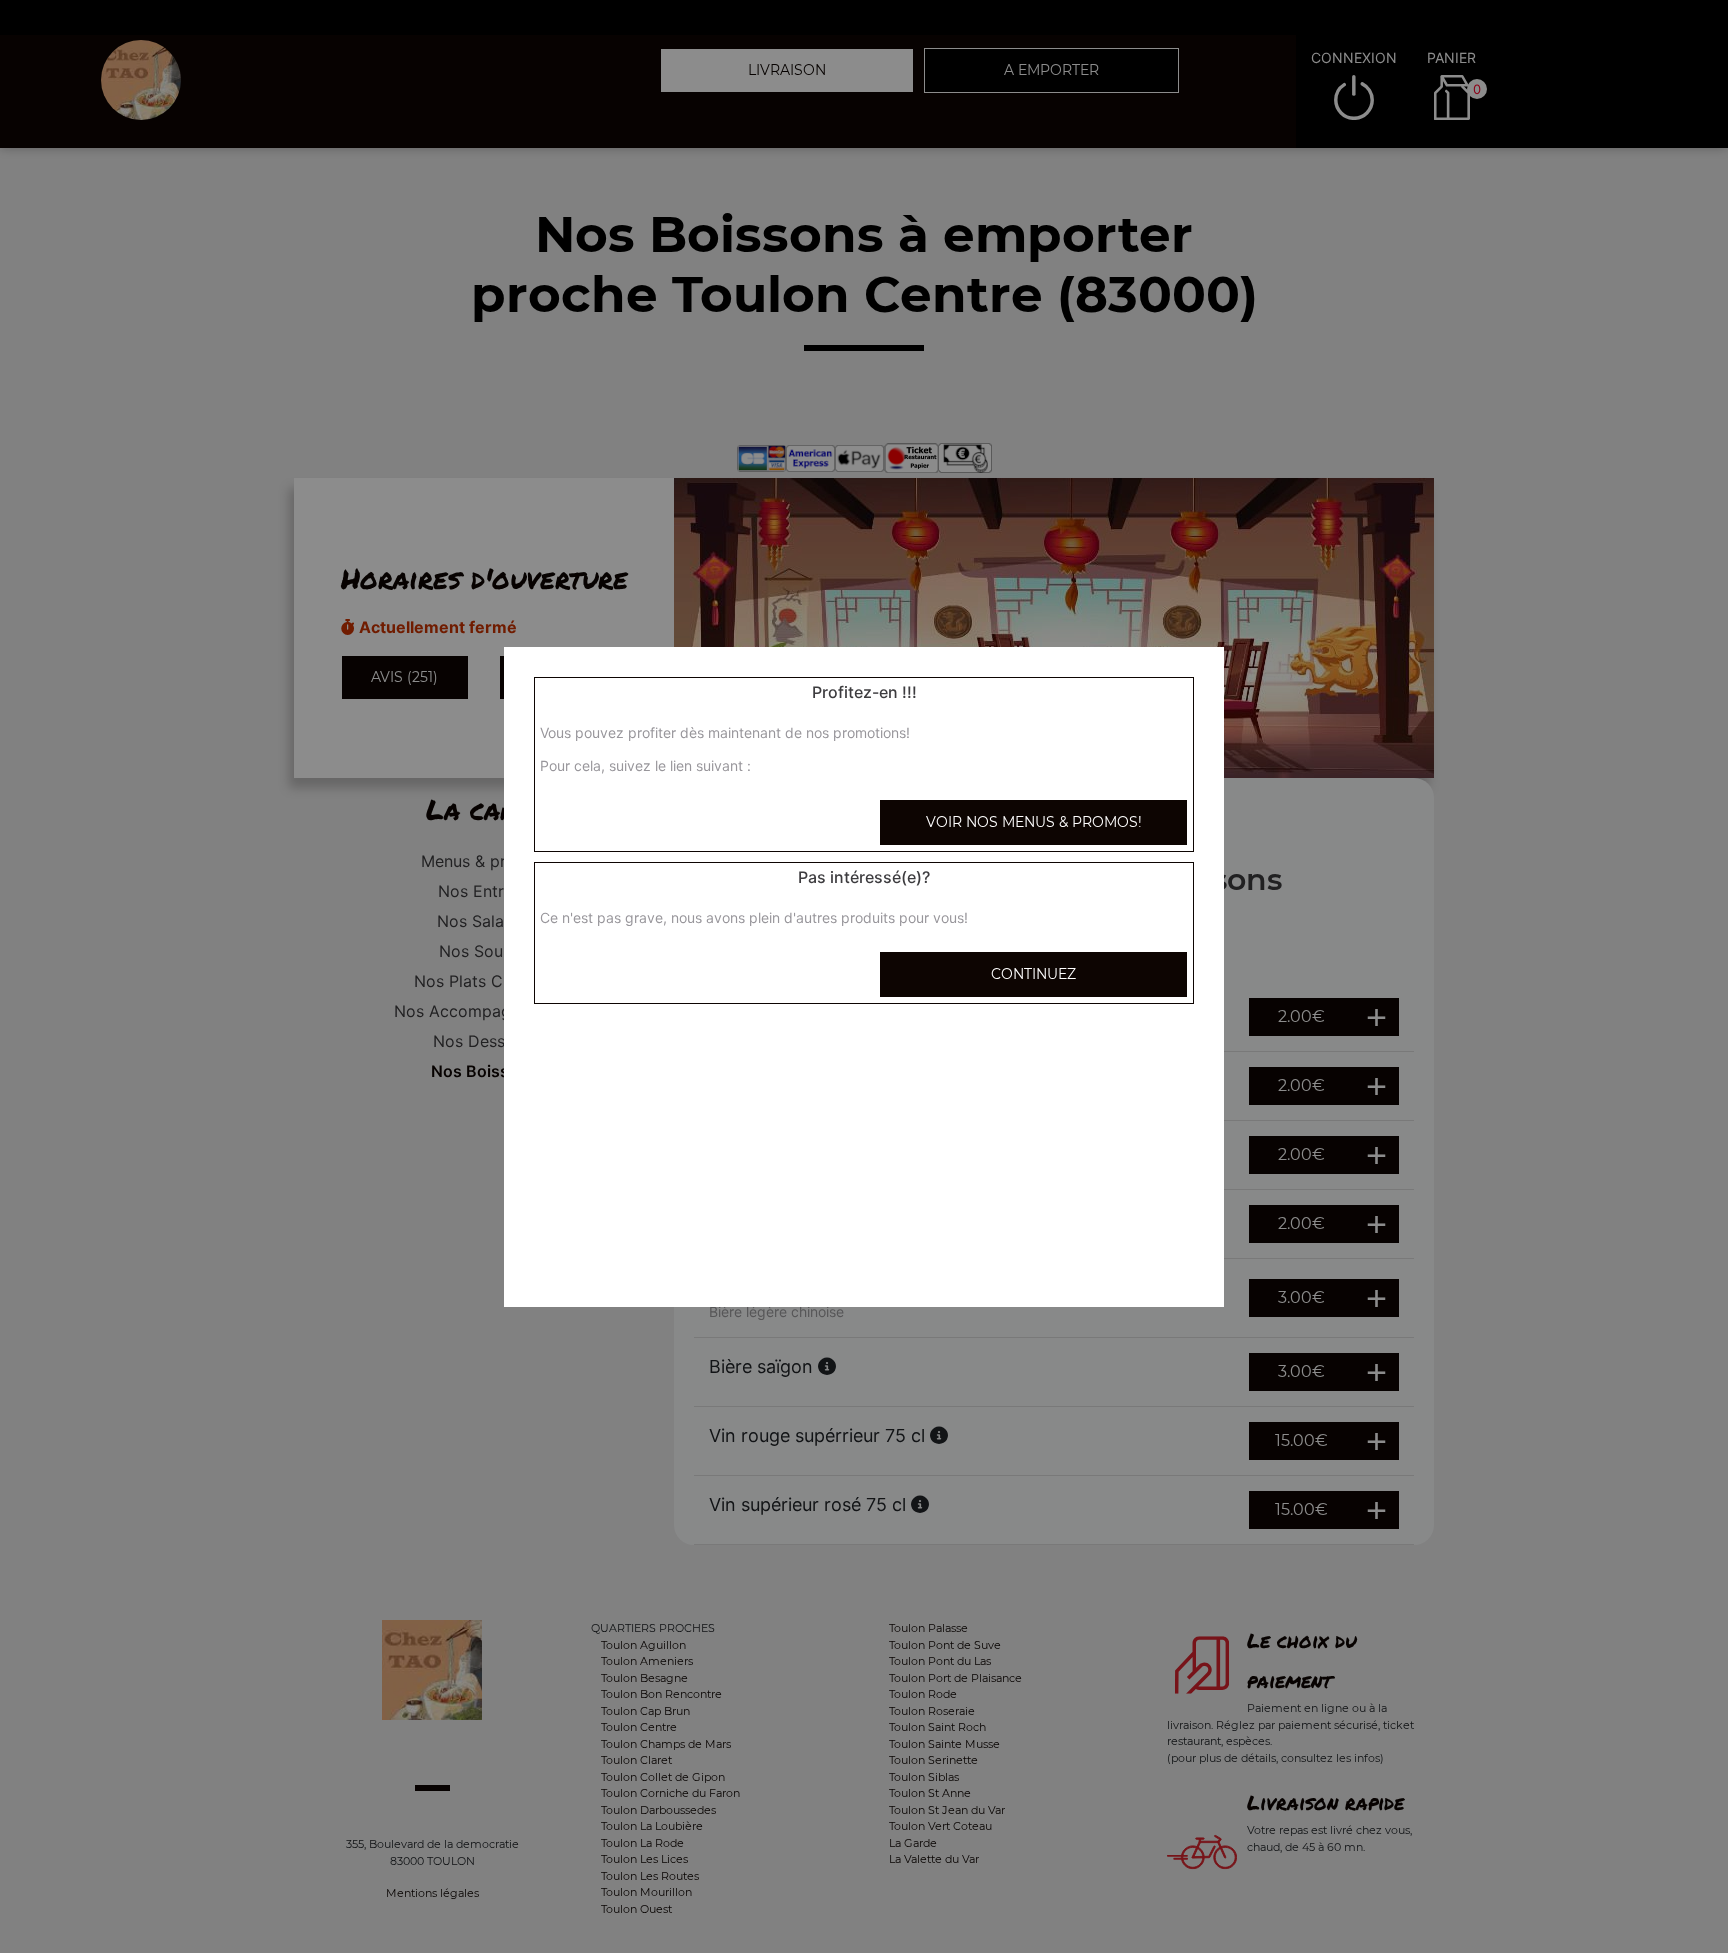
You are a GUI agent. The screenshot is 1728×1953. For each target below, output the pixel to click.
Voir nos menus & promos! (1034, 822)
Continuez (1033, 974)
